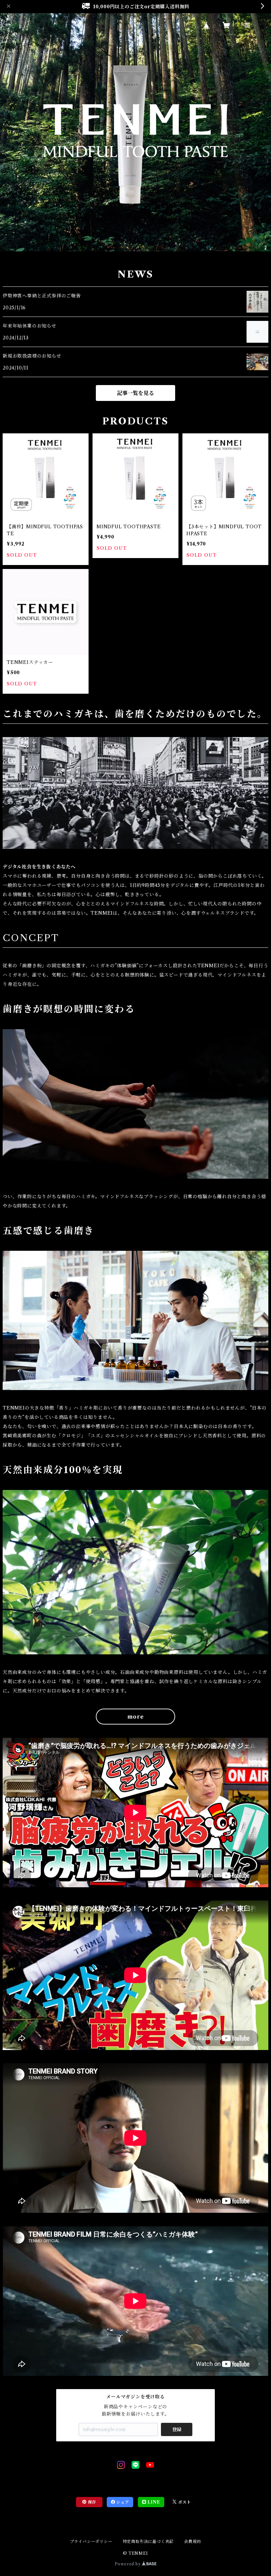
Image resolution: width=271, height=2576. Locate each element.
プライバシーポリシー (91, 2541)
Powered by (128, 2564)
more (135, 1717)
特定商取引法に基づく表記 (148, 2541)
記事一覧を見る (135, 393)
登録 (177, 2429)
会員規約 (193, 2541)
